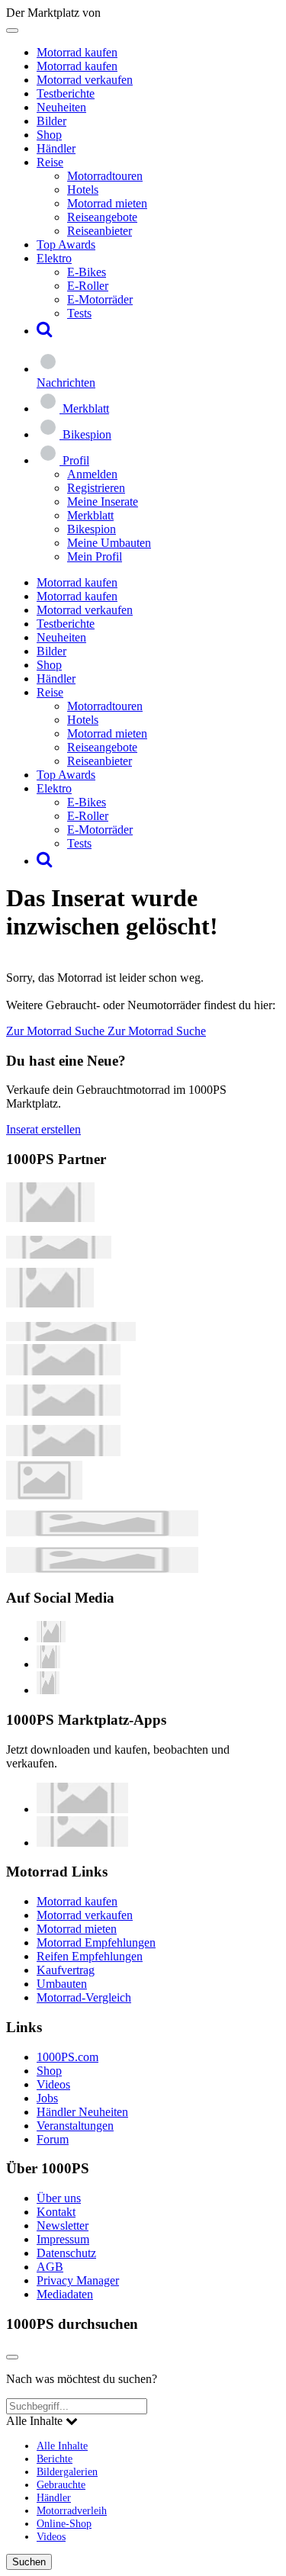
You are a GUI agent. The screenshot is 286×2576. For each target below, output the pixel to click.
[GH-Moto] (71, 1337)
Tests (79, 313)
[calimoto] (63, 1412)
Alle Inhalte (62, 2446)
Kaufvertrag (66, 1970)
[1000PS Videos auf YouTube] (51, 1638)
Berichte (55, 2459)
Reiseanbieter (100, 231)
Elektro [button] (54, 258)
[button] (45, 331)
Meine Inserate (103, 502)
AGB (50, 2267)
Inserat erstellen (43, 1129)
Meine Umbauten (109, 543)
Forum (53, 2139)
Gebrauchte (61, 2484)
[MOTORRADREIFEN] (59, 1254)
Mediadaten (65, 2294)
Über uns (59, 2198)
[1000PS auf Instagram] (48, 1690)
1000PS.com (67, 2057)
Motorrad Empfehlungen (96, 1942)
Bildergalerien (67, 2471)
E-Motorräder (100, 299)
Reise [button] (50, 162)
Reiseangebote (102, 217)
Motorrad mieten (107, 203)
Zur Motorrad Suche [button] (57, 1031)
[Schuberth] (63, 1371)
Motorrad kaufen (77, 52)
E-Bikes (87, 272)
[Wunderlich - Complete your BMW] (102, 1569)
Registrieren (96, 488)
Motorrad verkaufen (85, 80)
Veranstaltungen (75, 2126)
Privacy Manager (78, 2280)
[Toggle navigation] (12, 31)
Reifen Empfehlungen (90, 1956)
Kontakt (56, 2212)
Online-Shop (64, 2523)
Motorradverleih (72, 2510)
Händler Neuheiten (82, 2112)
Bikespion (92, 529)
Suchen (29, 2562)
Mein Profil (95, 556)
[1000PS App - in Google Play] (82, 1843)
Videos (53, 2084)
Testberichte (66, 93)
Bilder (51, 121)
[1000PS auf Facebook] (48, 1664)
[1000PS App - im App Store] (82, 1809)
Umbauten (62, 1984)
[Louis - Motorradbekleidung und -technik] (44, 1495)
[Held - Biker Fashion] (50, 1303)
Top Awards (66, 244)
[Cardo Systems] (63, 1452)
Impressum (63, 2239)
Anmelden (92, 474)
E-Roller (88, 286)
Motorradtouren (105, 176)
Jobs (47, 2098)
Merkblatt (90, 515)
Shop (49, 135)
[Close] (12, 2357)
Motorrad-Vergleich (84, 1997)
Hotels (83, 190)
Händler (56, 148)
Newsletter (63, 2225)
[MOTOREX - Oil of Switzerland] (50, 1218)
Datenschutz (66, 2253)
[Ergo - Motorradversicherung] (102, 1532)
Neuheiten (61, 107)
